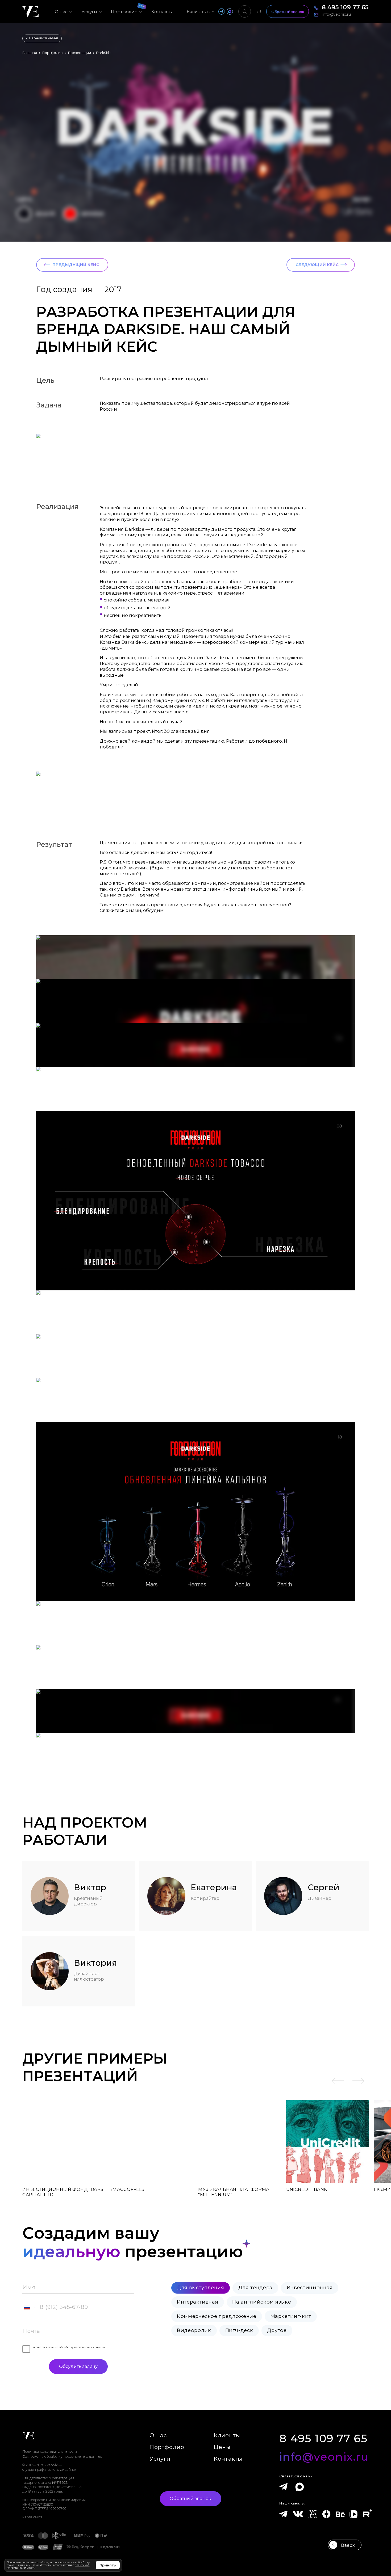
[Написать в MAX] (230, 11)
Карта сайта (32, 2517)
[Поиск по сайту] (245, 12)
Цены (222, 2447)
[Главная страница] (30, 12)
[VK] (298, 2516)
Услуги (160, 2459)
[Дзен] (326, 2516)
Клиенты (227, 2435)
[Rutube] (367, 2514)
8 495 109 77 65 (323, 2439)
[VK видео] (353, 2514)
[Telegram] (283, 2487)
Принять (108, 2565)
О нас (158, 2435)
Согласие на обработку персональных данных (62, 2457)
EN (259, 11)
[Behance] (340, 2514)
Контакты (228, 2459)
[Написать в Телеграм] (221, 11)
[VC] (313, 2514)
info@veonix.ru (324, 2457)
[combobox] (29, 2307)
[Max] (298, 2488)
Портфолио (167, 2447)
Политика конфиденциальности (50, 2452)
